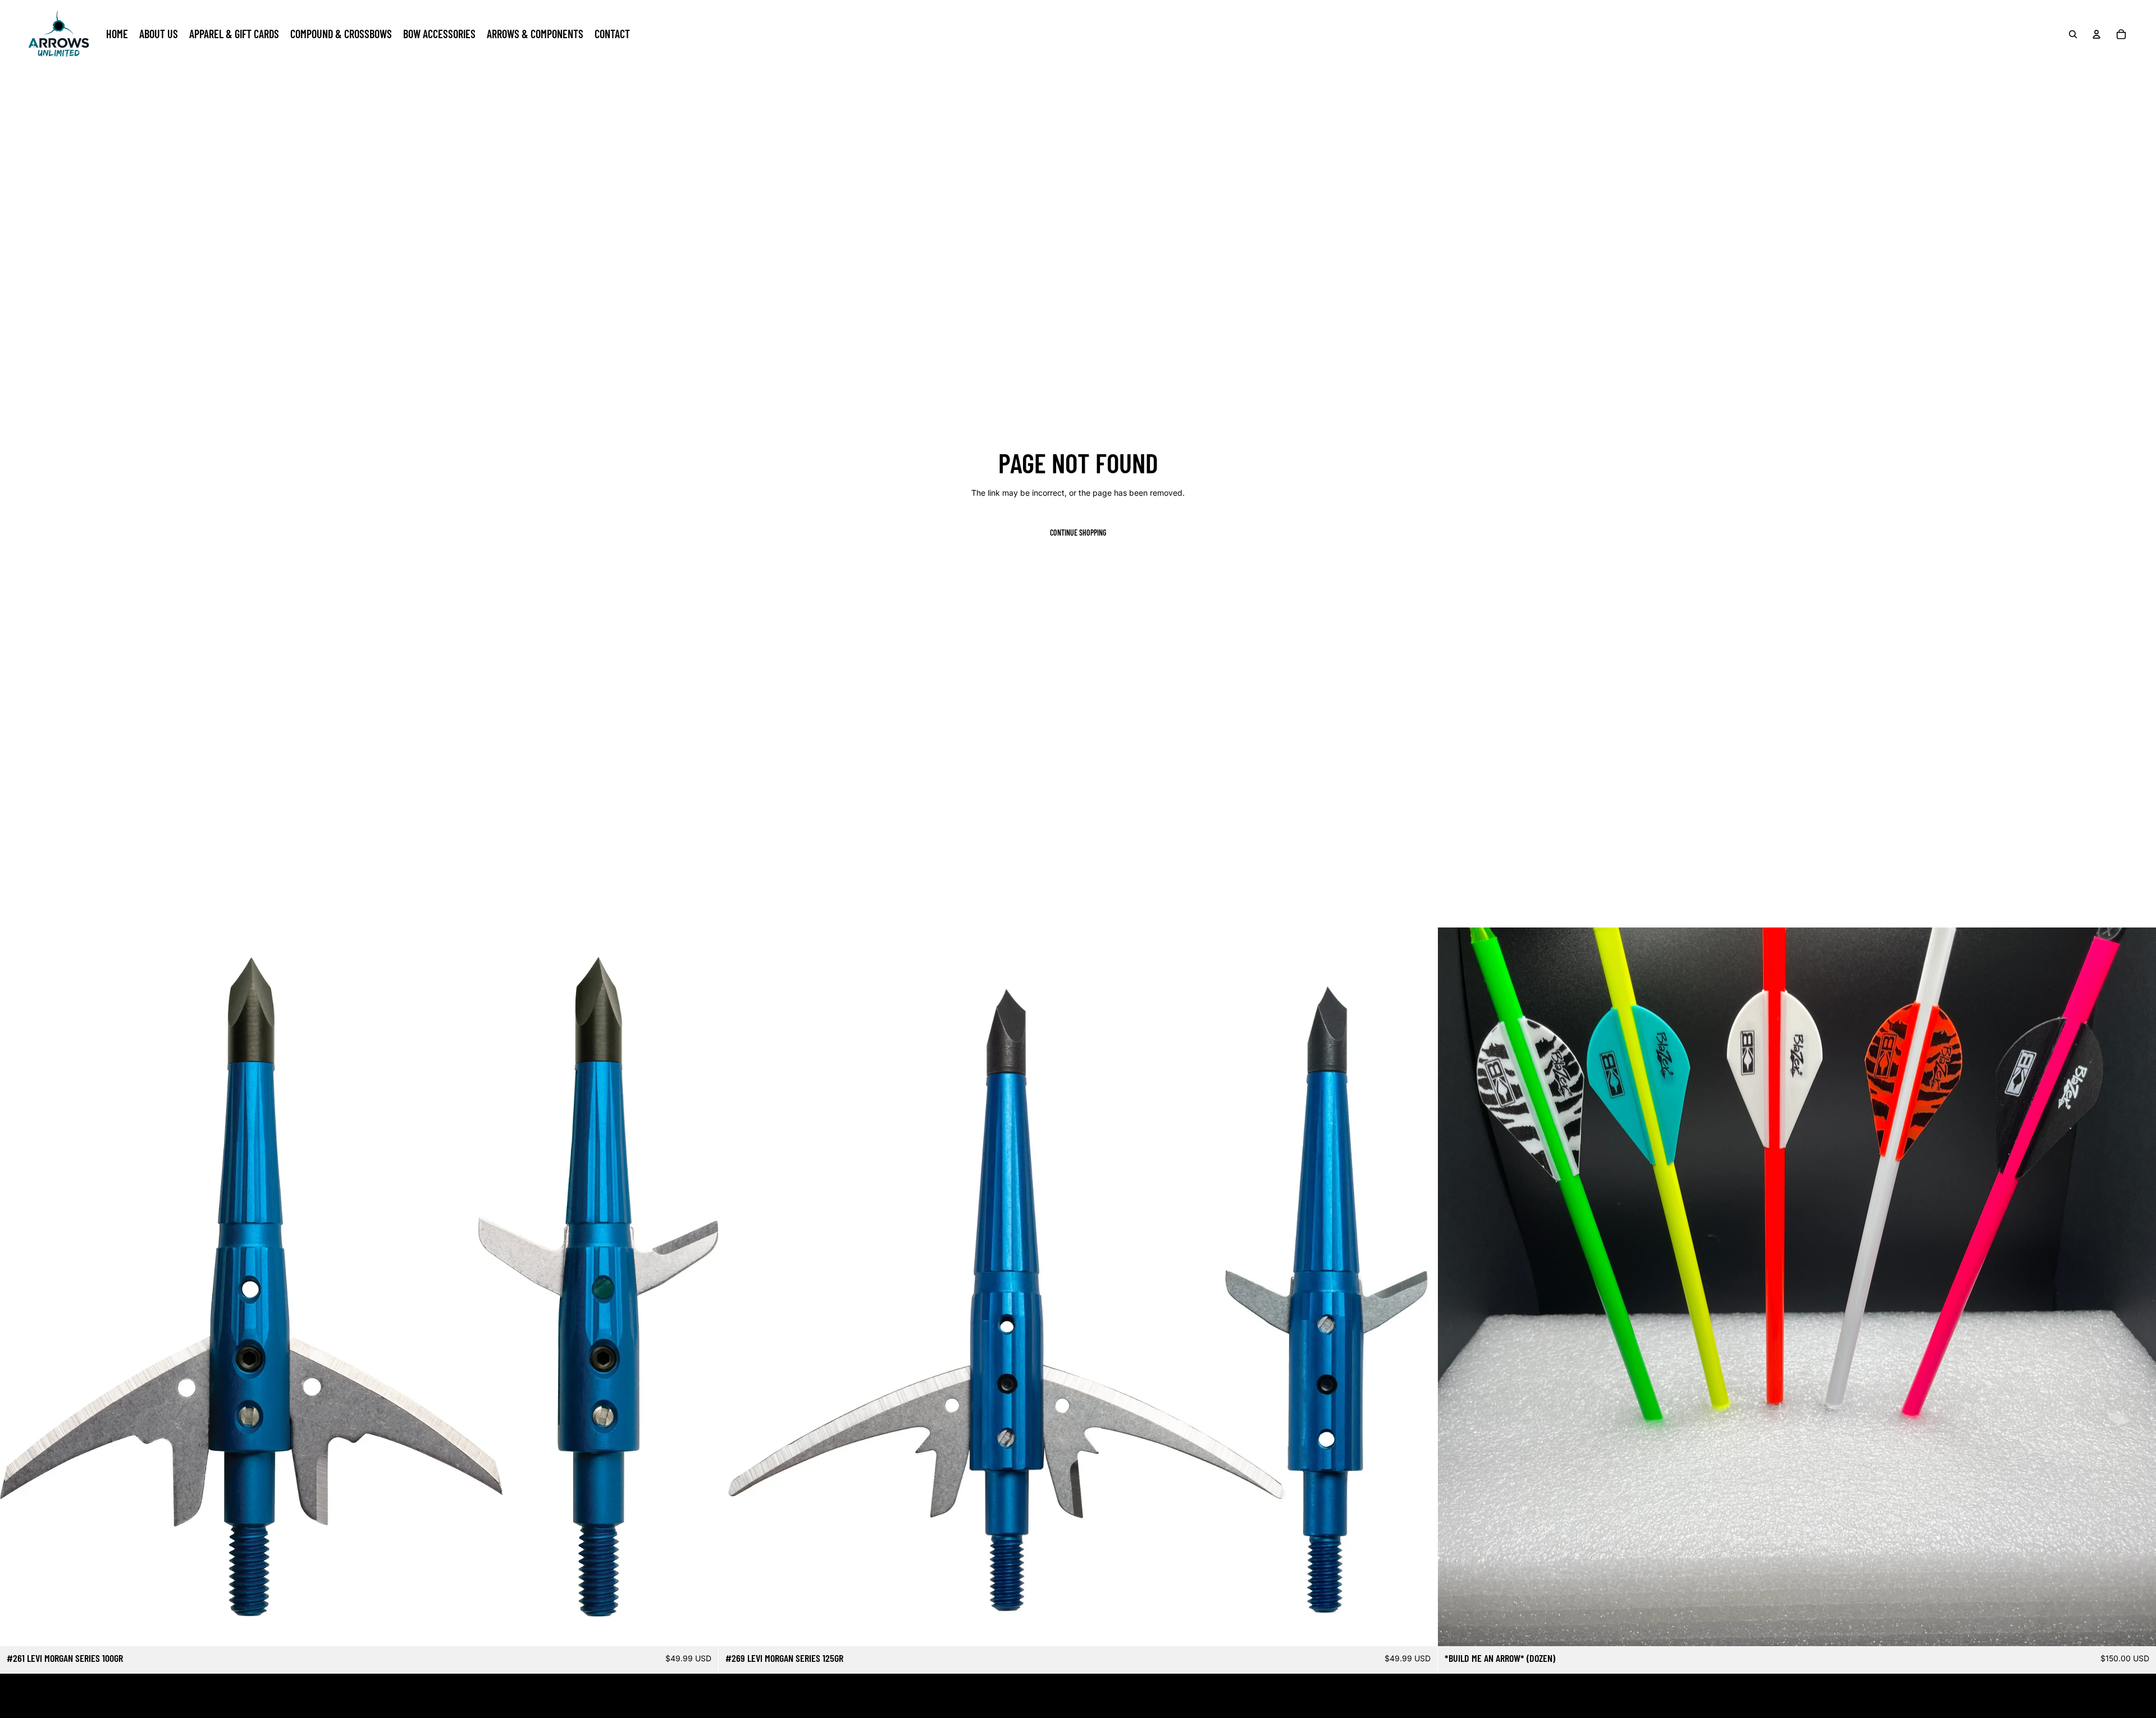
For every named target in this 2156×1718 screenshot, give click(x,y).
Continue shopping (1078, 533)
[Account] (2096, 34)
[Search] (2073, 34)
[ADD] (701, 1629)
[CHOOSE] (2139, 1629)
